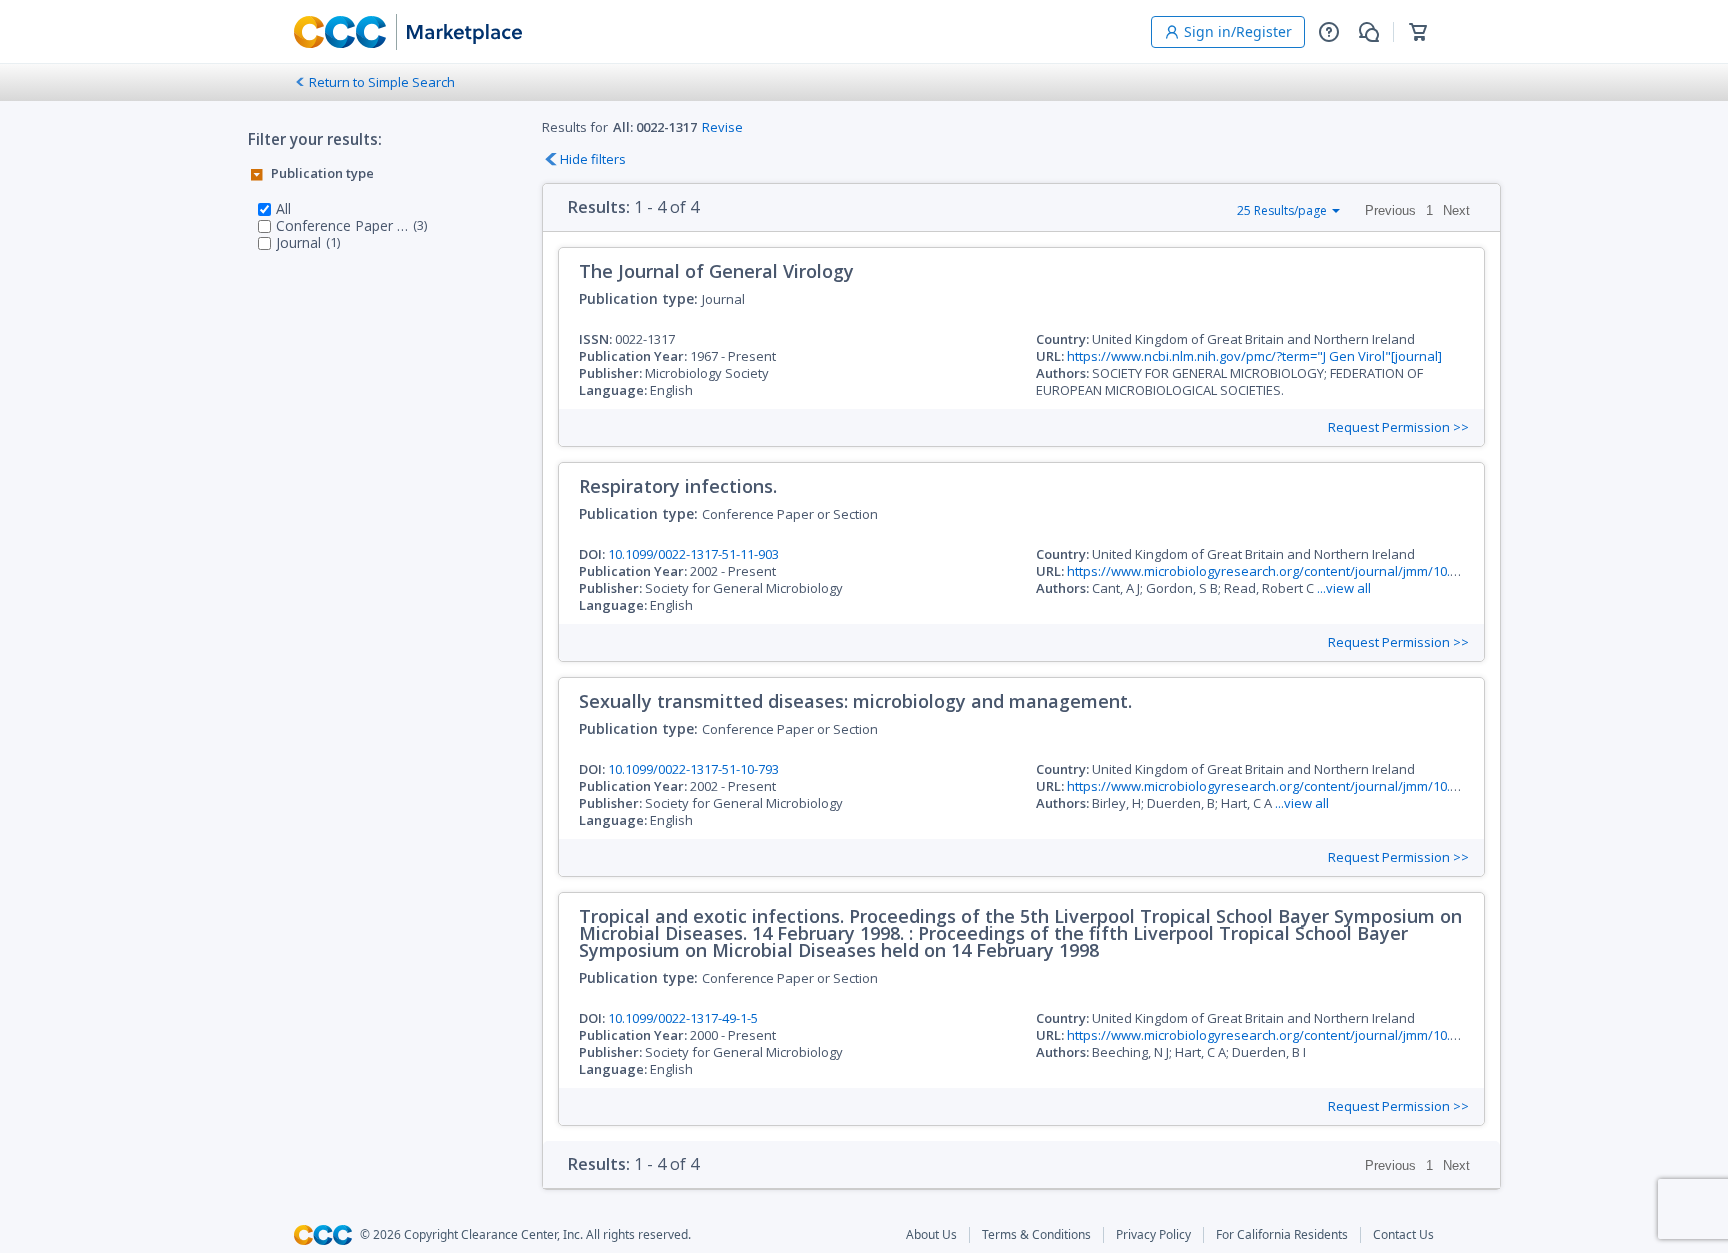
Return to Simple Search (382, 82)
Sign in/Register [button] (1238, 31)
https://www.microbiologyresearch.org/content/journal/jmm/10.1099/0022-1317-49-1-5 (1325, 1035)
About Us (931, 1235)
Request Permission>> (1398, 427)
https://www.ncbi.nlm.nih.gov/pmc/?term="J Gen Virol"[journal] (1254, 356)
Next (1456, 210)
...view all (1344, 588)
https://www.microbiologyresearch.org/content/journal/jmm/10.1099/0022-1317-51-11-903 (1335, 571)
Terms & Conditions (1036, 1235)
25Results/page (1282, 210)
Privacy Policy (1153, 1235)
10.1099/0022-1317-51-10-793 (693, 769)
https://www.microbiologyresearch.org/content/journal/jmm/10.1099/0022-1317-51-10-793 (1335, 786)
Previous (1390, 210)
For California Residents (1282, 1235)
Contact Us (1403, 1235)
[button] (1329, 32)
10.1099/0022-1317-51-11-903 (693, 554)
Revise (722, 127)
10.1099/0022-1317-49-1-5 (683, 1018)
